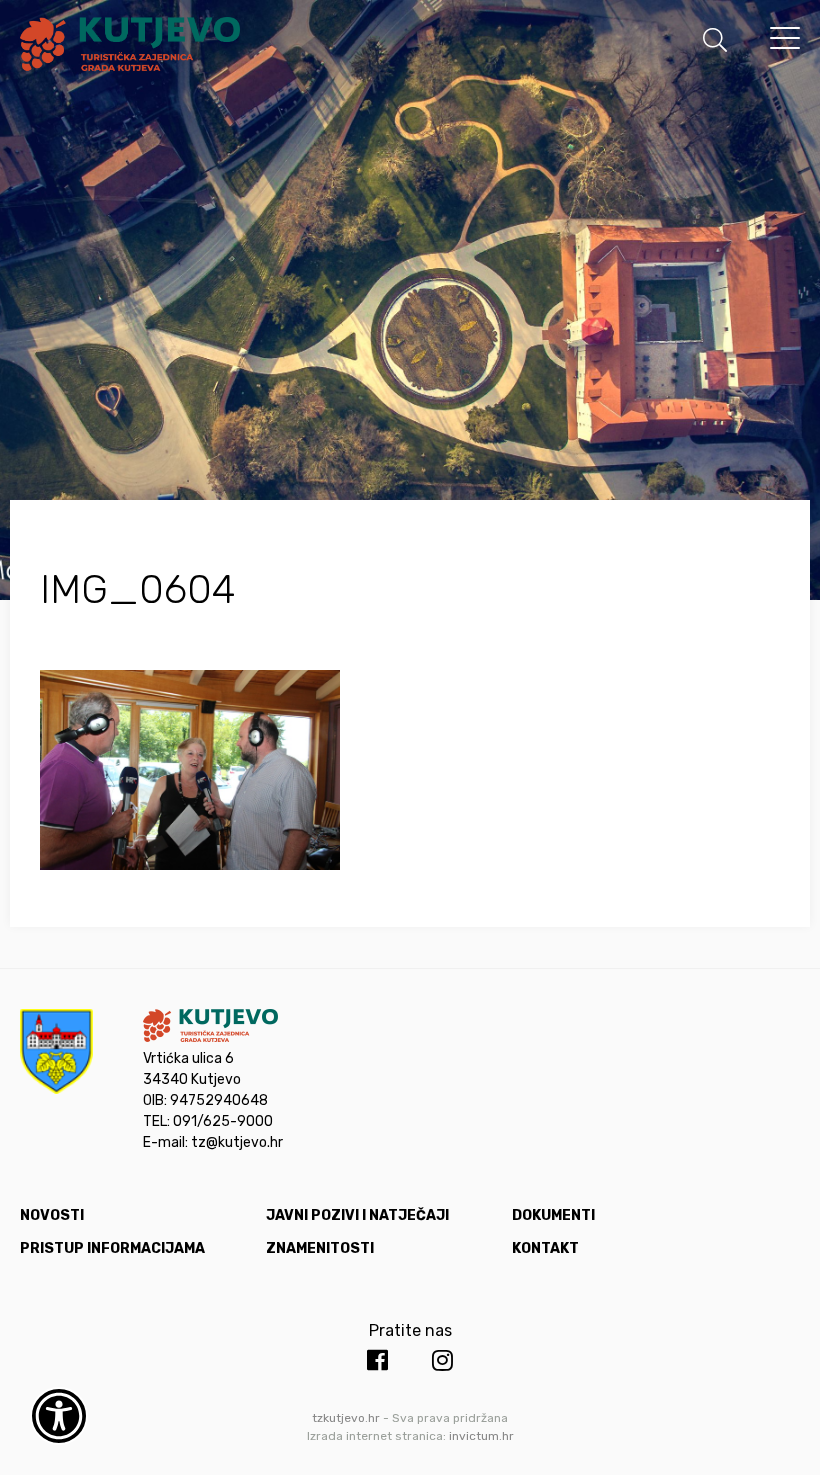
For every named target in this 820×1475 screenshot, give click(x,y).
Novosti (52, 1215)
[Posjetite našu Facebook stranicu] (377, 1361)
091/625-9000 (223, 1121)
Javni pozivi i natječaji (357, 1215)
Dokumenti (553, 1215)
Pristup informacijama (112, 1248)
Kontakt (545, 1248)
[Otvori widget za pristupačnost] (59, 1416)
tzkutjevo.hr (346, 1418)
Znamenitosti (320, 1248)
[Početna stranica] (130, 47)
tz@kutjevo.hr (237, 1142)
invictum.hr (481, 1436)
